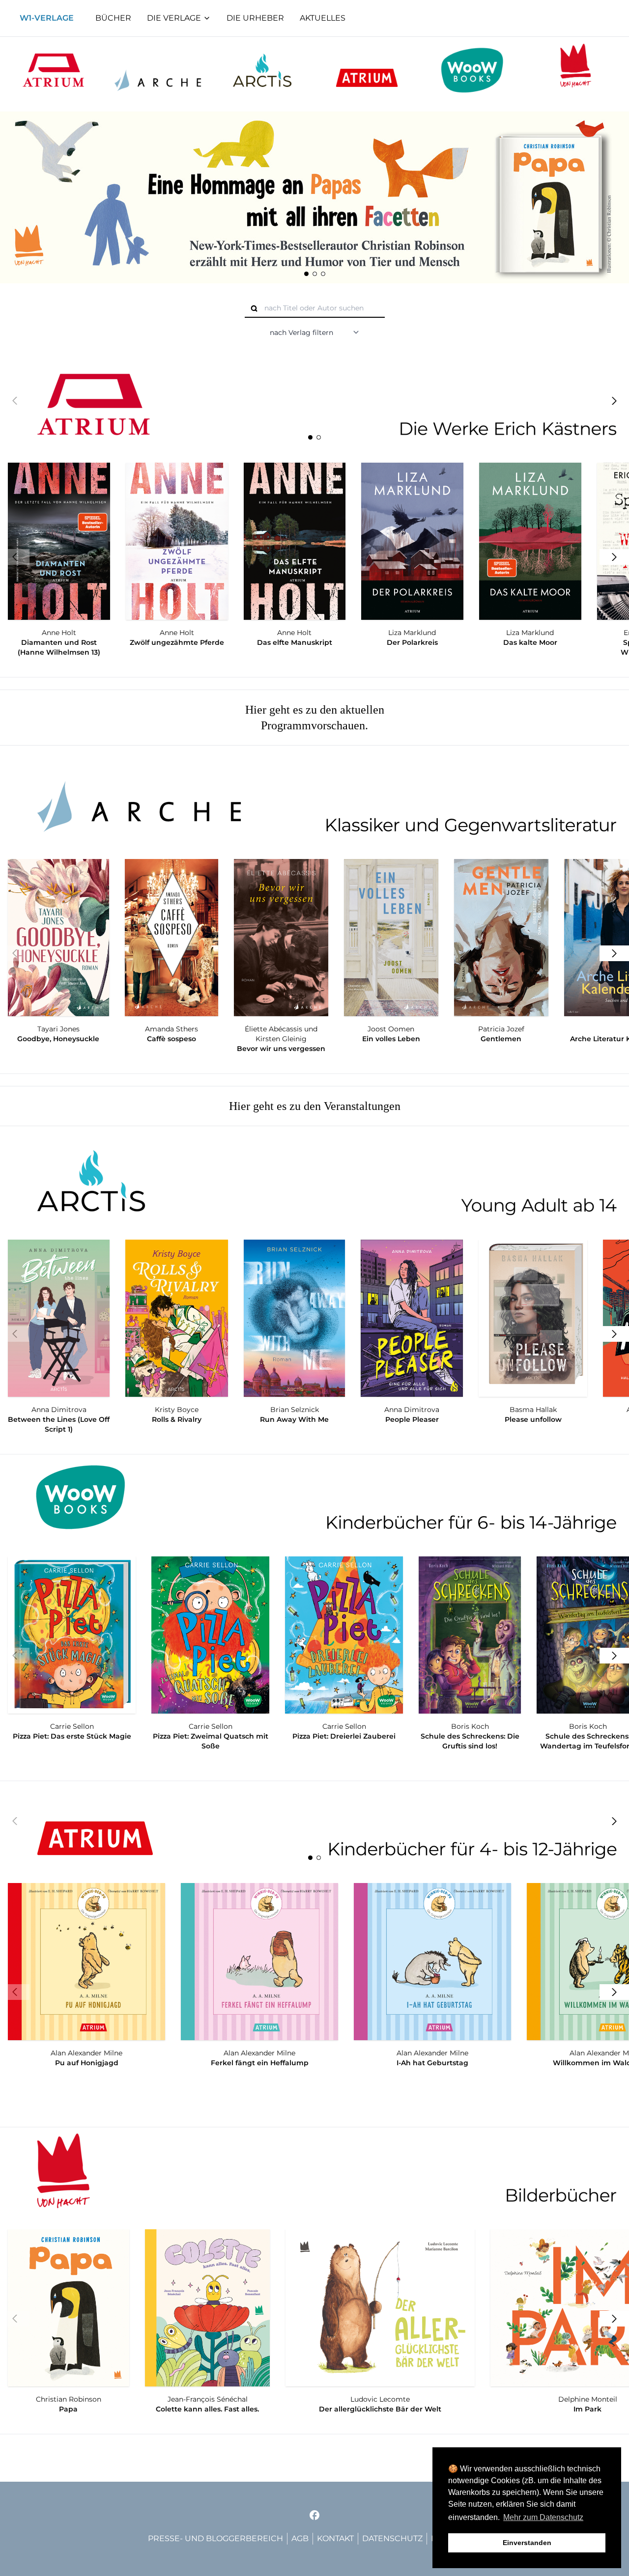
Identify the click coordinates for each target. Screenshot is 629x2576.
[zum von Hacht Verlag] (576, 70)
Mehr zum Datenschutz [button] (543, 2517)
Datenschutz (392, 2538)
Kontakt (335, 2538)
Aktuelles (323, 18)
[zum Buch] (314, 197)
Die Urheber (255, 18)
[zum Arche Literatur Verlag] (158, 70)
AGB (300, 2538)
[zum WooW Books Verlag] (472, 70)
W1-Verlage (47, 18)
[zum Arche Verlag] (314, 800)
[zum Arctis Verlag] (262, 70)
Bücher (113, 18)
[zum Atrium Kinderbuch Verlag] (367, 70)
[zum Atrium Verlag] (53, 70)
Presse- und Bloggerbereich (215, 2538)
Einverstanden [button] (527, 2543)
